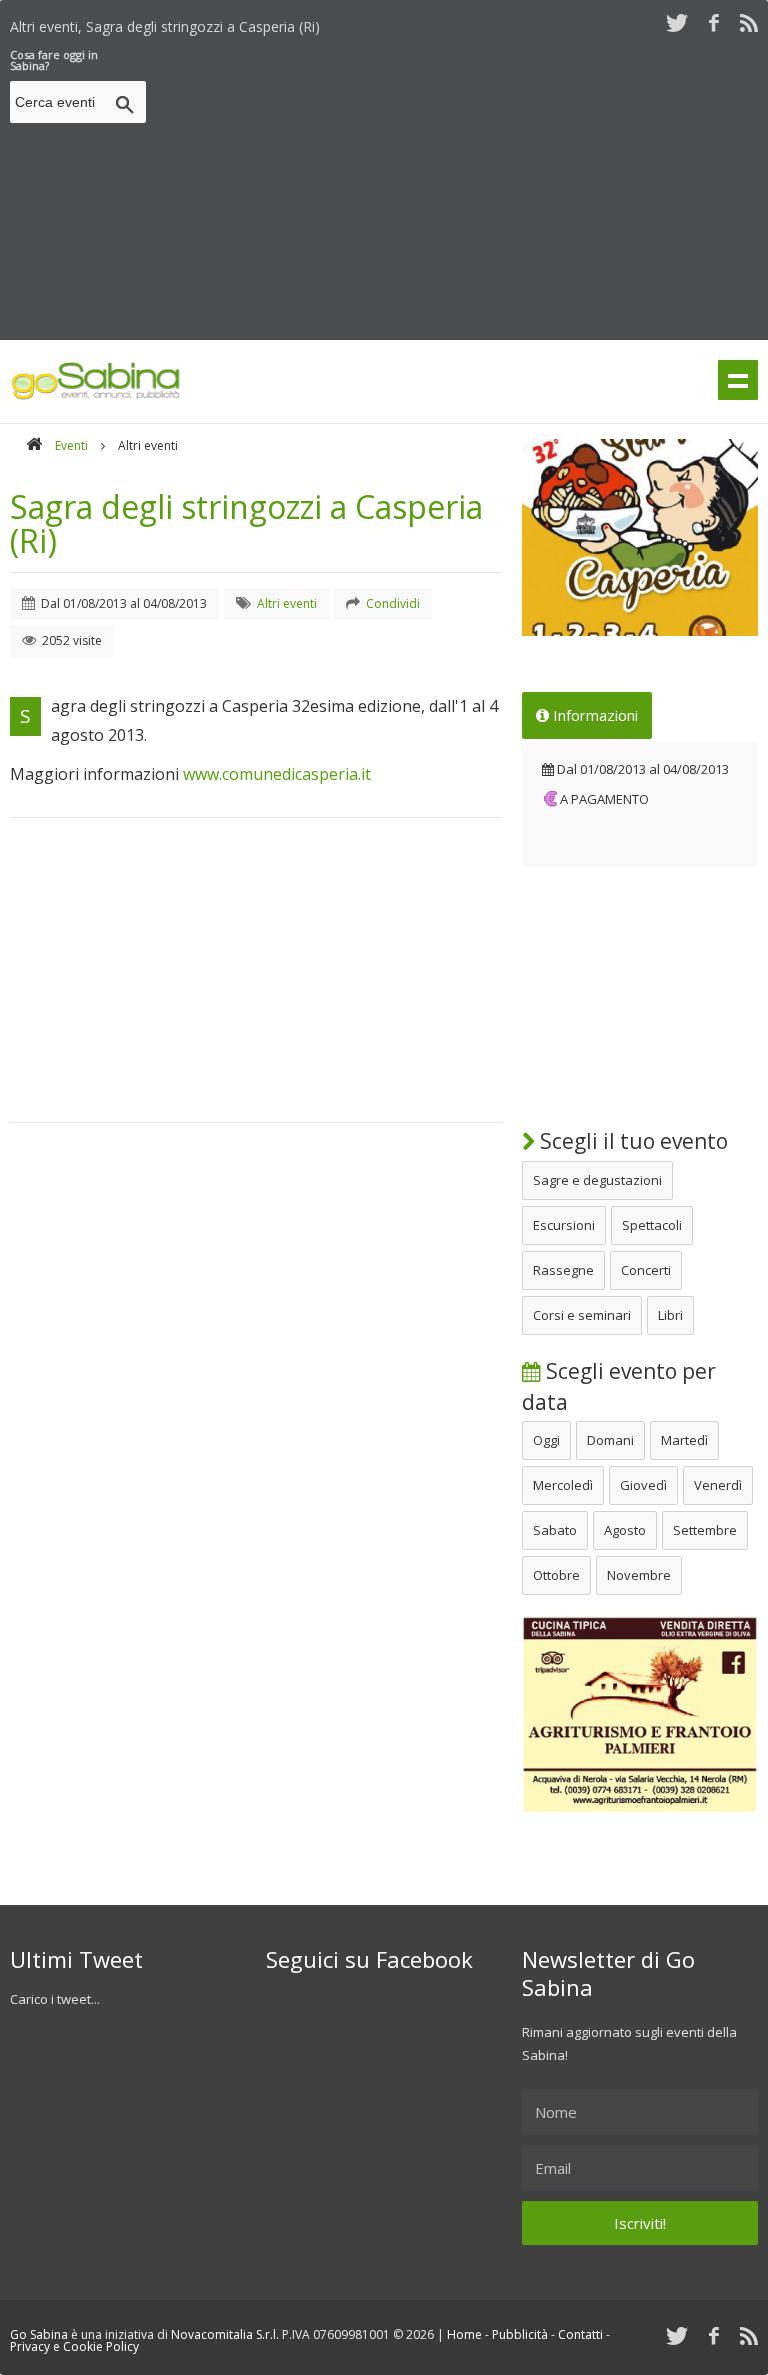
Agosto (625, 1530)
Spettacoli (652, 1225)
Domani (610, 1440)
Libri (670, 1315)
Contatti (580, 2334)
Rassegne (563, 1270)
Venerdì (718, 1485)
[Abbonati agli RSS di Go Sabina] (749, 22)
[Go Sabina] (34, 445)
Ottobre (556, 1575)
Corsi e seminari (582, 1315)
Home (464, 2334)
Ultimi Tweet (76, 1959)
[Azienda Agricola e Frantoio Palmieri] (640, 1808)
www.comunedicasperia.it (277, 774)
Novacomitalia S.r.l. (225, 2334)
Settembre (705, 1530)
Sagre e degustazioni (597, 1180)
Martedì (684, 1440)
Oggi (546, 1440)
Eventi (71, 445)
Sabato (555, 1530)
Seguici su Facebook (369, 1959)
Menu (738, 380)
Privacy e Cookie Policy (74, 2346)
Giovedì (643, 1485)
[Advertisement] (461, 189)
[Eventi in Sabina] (96, 396)
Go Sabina (39, 2334)
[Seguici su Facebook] (714, 22)
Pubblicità (520, 2334)
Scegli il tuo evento (631, 1141)
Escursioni (564, 1225)
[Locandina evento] (640, 537)
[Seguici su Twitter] (677, 22)
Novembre (639, 1575)
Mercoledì (563, 1485)
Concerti (646, 1270)
